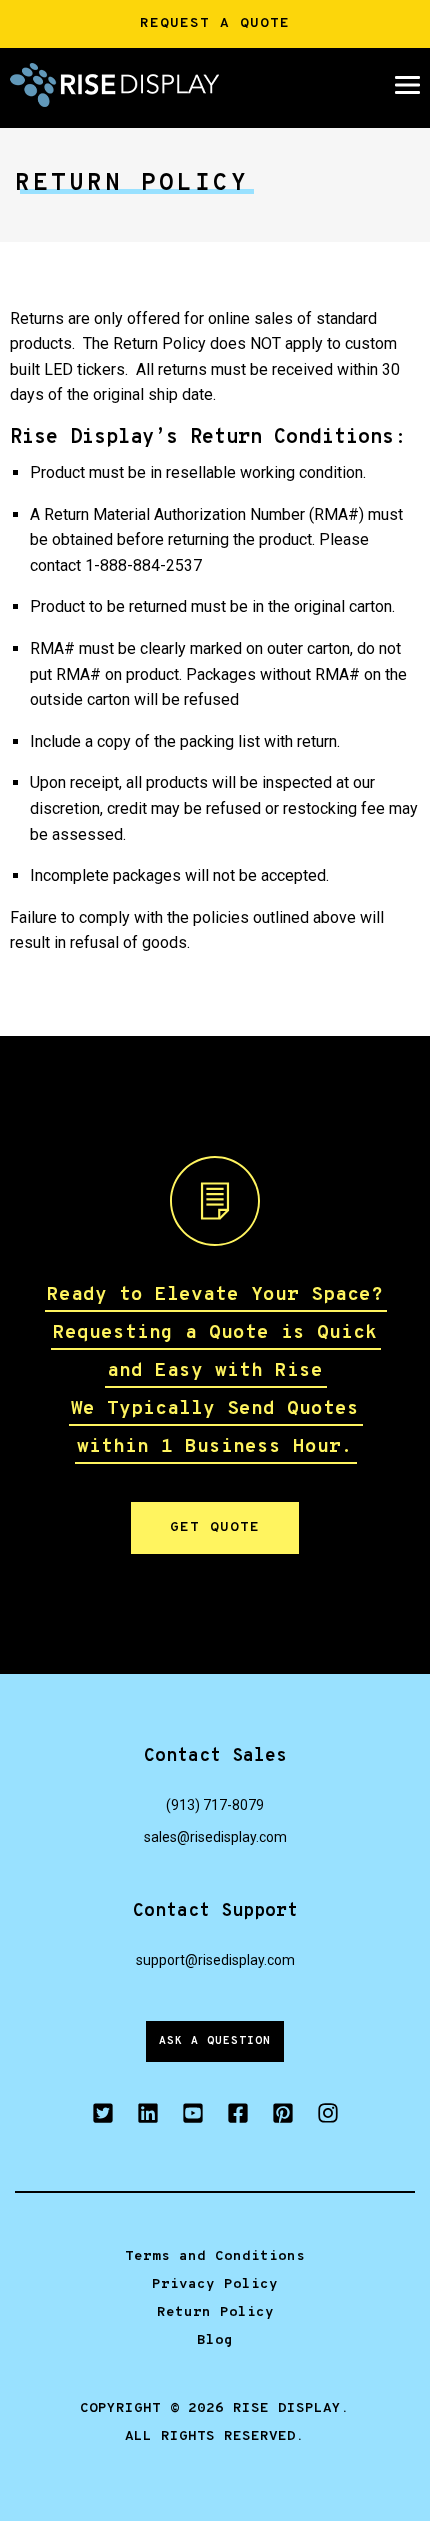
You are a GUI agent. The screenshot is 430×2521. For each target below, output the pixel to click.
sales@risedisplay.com (215, 1837)
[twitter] (102, 2116)
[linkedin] (147, 2116)
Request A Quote (215, 23)
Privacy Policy (215, 2284)
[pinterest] (282, 2116)
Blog (215, 2340)
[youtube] (192, 2116)
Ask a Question (215, 2041)
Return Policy (215, 2312)
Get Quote (215, 1527)
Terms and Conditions (215, 2256)
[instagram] (327, 2116)
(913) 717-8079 (215, 1805)
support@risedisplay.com (215, 1960)
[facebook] (237, 2116)
